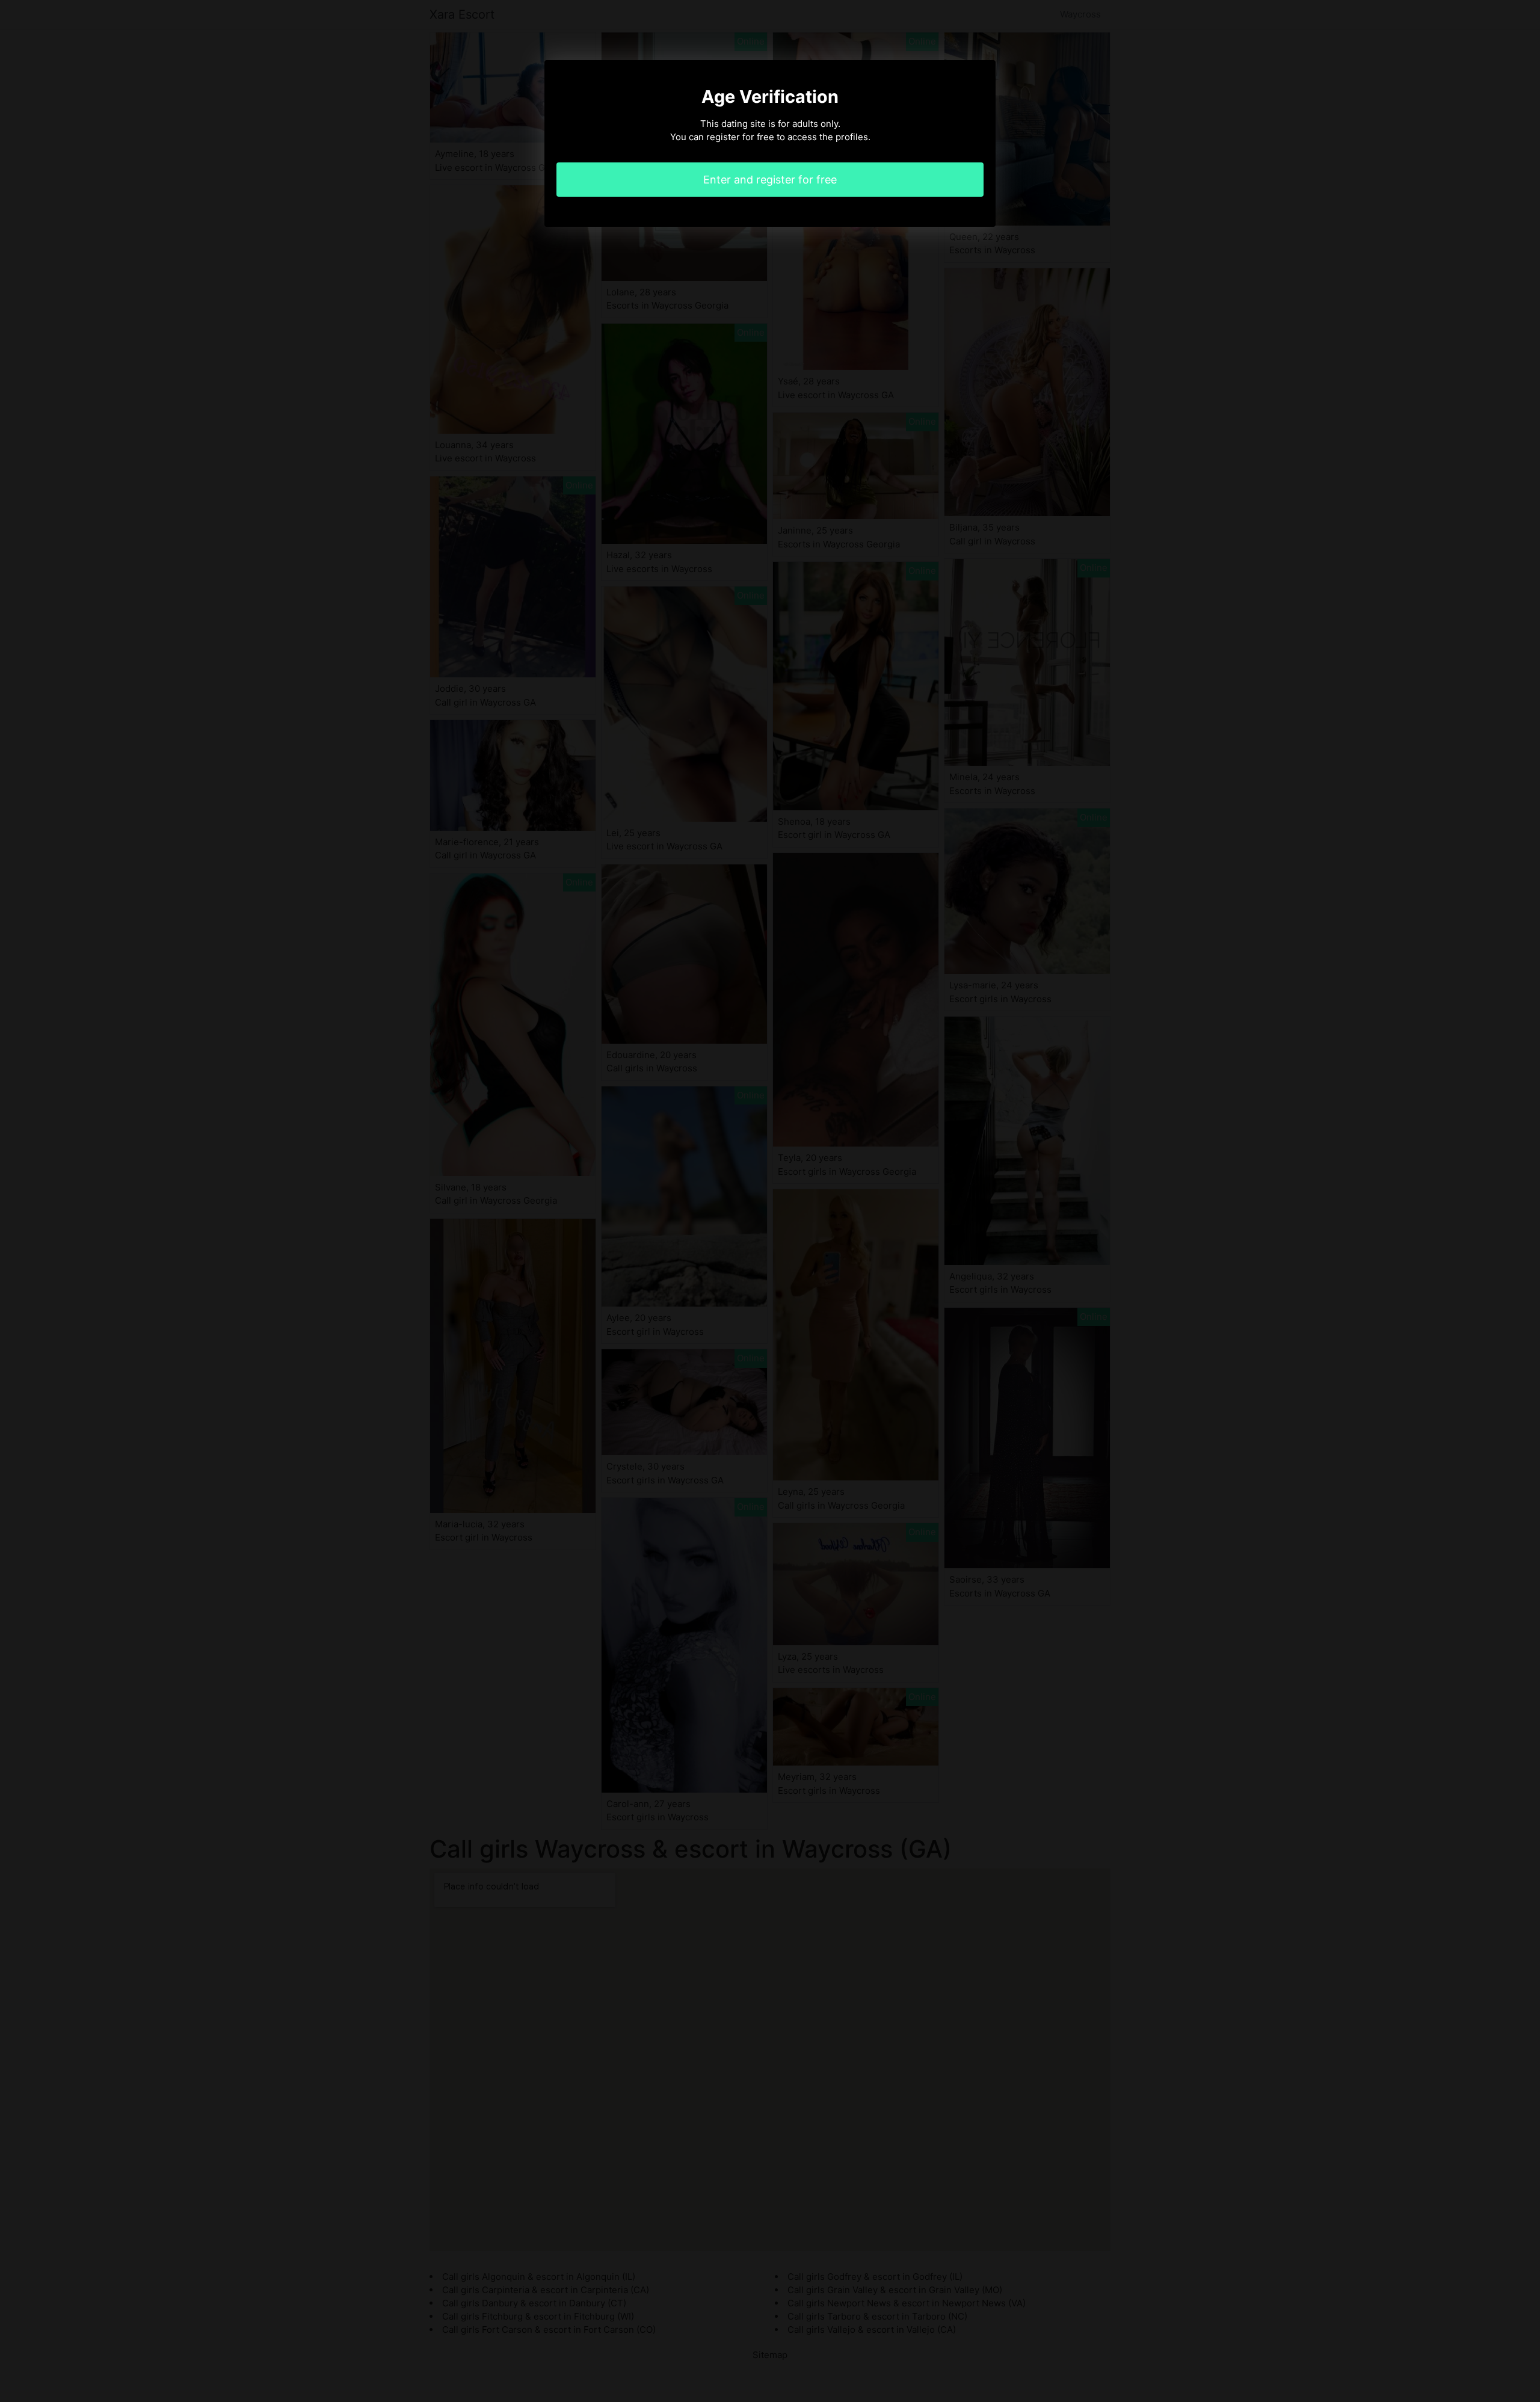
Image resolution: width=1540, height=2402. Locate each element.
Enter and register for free (770, 180)
